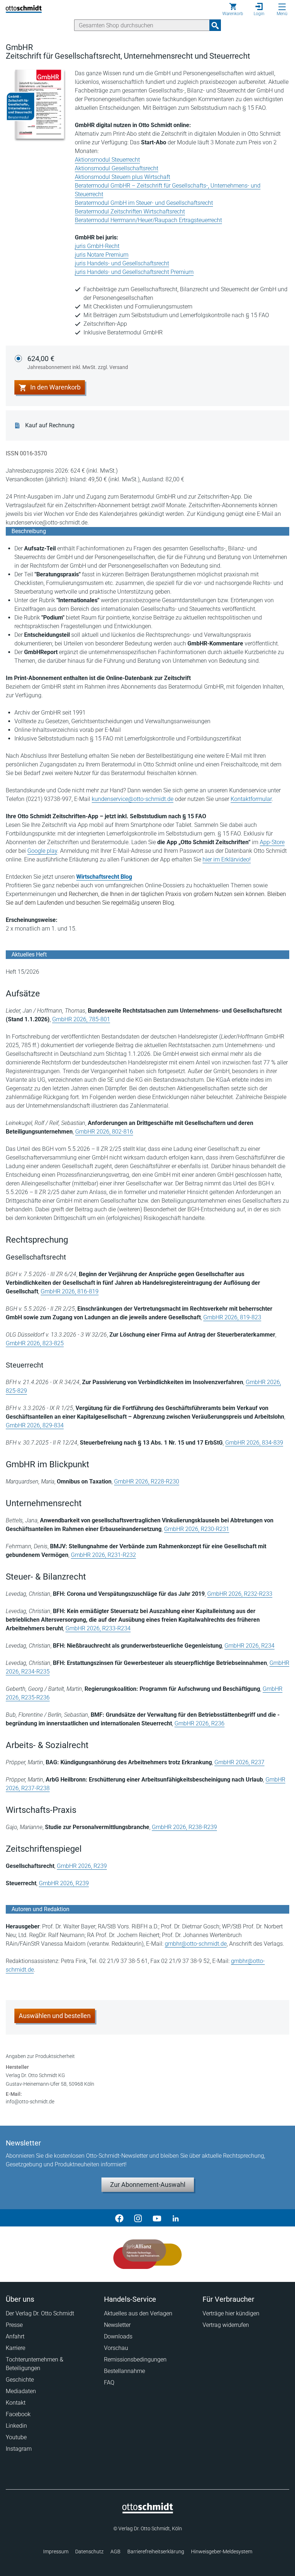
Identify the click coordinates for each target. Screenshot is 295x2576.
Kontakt (16, 2403)
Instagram (19, 2449)
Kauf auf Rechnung (50, 425)
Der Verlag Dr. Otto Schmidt (40, 2313)
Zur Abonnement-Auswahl (148, 2185)
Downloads (118, 2336)
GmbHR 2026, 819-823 (232, 1317)
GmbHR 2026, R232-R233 (240, 1594)
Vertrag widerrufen (226, 2325)
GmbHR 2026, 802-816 (104, 1132)
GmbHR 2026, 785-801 (81, 1019)
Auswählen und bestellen (55, 2016)
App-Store (272, 842)
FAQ (109, 2383)
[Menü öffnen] (282, 7)
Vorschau (116, 2348)
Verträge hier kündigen (231, 2313)
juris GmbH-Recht (97, 246)
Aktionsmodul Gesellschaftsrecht (117, 168)
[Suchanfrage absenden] (215, 25)
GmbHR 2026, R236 (199, 1723)
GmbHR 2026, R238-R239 (184, 1827)
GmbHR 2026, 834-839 (254, 1443)
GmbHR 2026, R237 (239, 1762)
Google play (42, 851)
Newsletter (117, 2325)
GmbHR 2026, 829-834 (35, 1425)
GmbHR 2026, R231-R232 (103, 1555)
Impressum (56, 2552)
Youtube (16, 2437)
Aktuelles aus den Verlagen (138, 2313)
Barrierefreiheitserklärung (156, 2552)
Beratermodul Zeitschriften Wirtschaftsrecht (130, 211)
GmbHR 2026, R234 (249, 1646)
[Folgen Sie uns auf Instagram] (138, 2218)
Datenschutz (89, 2552)
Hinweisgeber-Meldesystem (222, 2552)
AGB (115, 2552)
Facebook (18, 2414)
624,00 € (78, 362)
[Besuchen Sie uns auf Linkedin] (176, 2218)
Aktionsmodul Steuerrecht (107, 160)
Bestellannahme (124, 2371)
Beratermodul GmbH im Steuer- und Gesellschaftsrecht (144, 203)
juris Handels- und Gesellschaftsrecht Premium (134, 272)
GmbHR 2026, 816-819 (70, 1291)
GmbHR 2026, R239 (82, 1866)
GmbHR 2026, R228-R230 (147, 1481)
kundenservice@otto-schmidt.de (133, 799)
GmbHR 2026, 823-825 (35, 1343)
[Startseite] (148, 2512)
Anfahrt (15, 2336)
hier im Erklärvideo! (227, 859)
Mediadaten (21, 2391)
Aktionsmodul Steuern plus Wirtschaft (122, 177)
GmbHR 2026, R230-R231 (197, 1529)
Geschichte (20, 2380)
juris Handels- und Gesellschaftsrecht (122, 263)
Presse (14, 2325)
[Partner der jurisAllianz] (147, 2254)
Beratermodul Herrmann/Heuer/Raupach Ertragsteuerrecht (148, 220)
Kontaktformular (251, 799)
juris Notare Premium (102, 255)
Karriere (15, 2348)
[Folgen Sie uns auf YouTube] (157, 2218)
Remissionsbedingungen (135, 2359)
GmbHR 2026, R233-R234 (98, 1628)
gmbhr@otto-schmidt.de (196, 1944)
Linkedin (16, 2426)
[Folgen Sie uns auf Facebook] (119, 2218)
